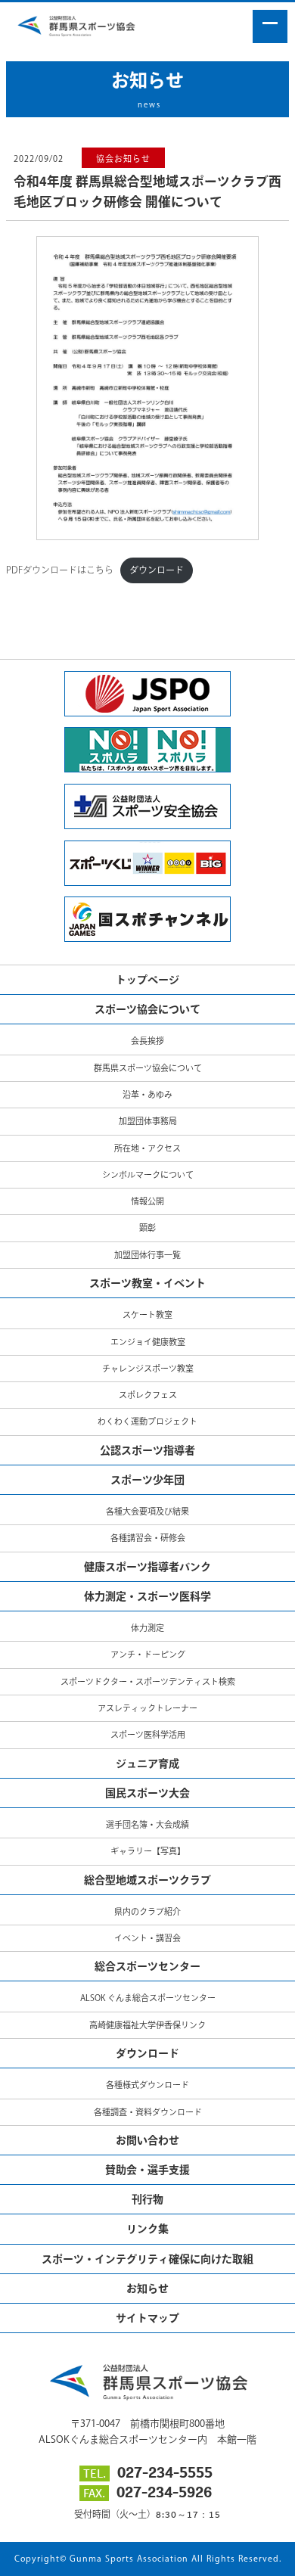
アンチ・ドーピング (148, 1654)
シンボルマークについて (148, 1175)
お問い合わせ (147, 2140)
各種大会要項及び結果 (147, 1511)
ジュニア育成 (147, 1763)
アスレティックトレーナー (147, 1708)
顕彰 (147, 1227)
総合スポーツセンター (147, 1966)
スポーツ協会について (147, 1009)
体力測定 (147, 1628)
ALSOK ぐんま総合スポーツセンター (148, 1998)
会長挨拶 (147, 1041)
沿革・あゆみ (147, 1094)
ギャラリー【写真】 (148, 1851)
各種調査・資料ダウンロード (148, 2112)
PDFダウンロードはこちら (60, 570)
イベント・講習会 (147, 1938)
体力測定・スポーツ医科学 (147, 1596)
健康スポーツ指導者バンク (147, 1567)
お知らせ (147, 2289)
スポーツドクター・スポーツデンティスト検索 (148, 1681)
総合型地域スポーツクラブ (147, 1880)
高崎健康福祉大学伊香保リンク (147, 2025)
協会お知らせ (123, 158)
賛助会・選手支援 (147, 2170)
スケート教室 (147, 1314)
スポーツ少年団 (147, 1480)
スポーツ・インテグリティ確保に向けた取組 (147, 2259)
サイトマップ (147, 2318)
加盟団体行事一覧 (147, 1255)
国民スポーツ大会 (147, 1793)
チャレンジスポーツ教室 (148, 1368)
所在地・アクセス (147, 1148)
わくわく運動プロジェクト (147, 1421)
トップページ (147, 980)
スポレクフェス (148, 1395)
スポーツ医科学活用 (148, 1734)
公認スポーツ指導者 (147, 1450)
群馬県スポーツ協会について (148, 1068)
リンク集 (147, 2229)
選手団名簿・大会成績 (147, 1824)
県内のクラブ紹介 (147, 1911)
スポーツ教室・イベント (147, 1283)
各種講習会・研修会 (148, 1538)
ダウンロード (157, 570)
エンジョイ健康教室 (148, 1342)
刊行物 (147, 2199)
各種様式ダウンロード (147, 2085)
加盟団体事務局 (148, 1121)
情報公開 (147, 1201)
